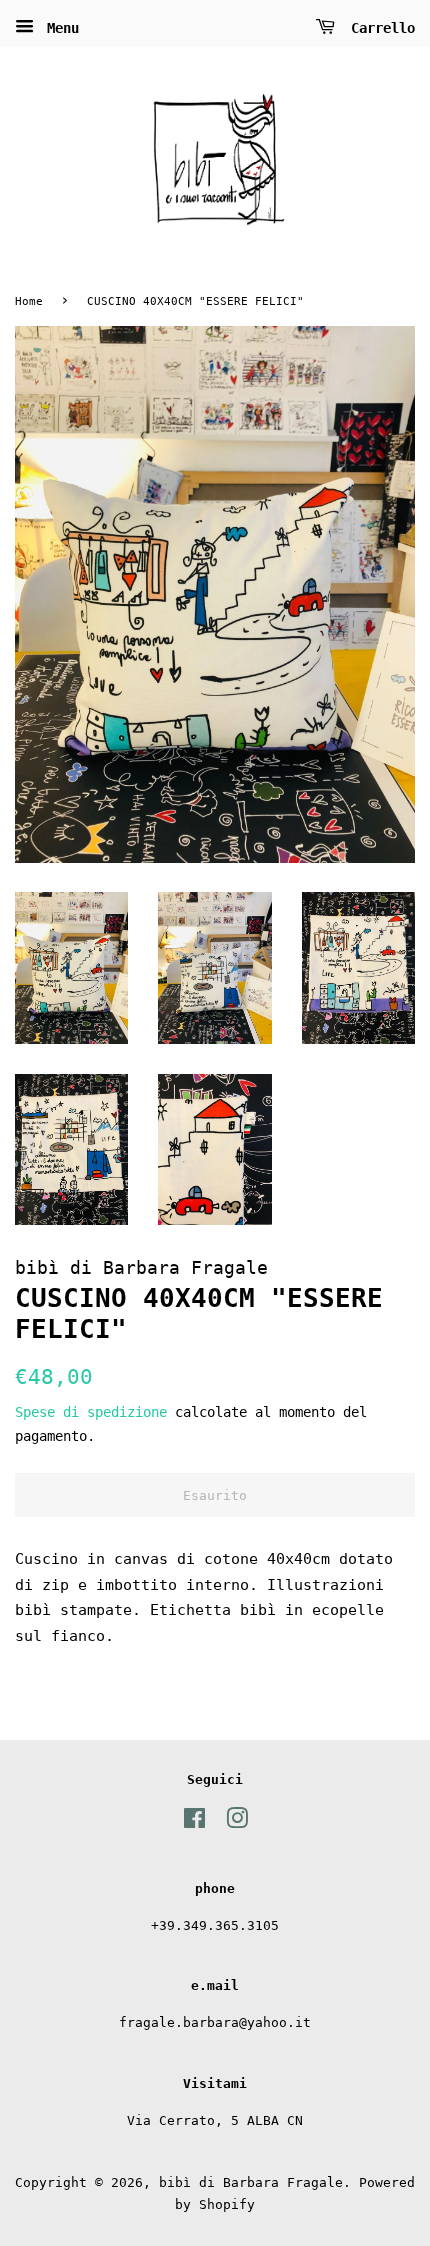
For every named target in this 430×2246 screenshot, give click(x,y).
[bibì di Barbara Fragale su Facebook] (194, 1822)
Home (29, 301)
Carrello (379, 28)
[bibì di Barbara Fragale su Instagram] (237, 1822)
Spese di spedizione (91, 1412)
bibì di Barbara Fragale (251, 2182)
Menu (59, 28)
